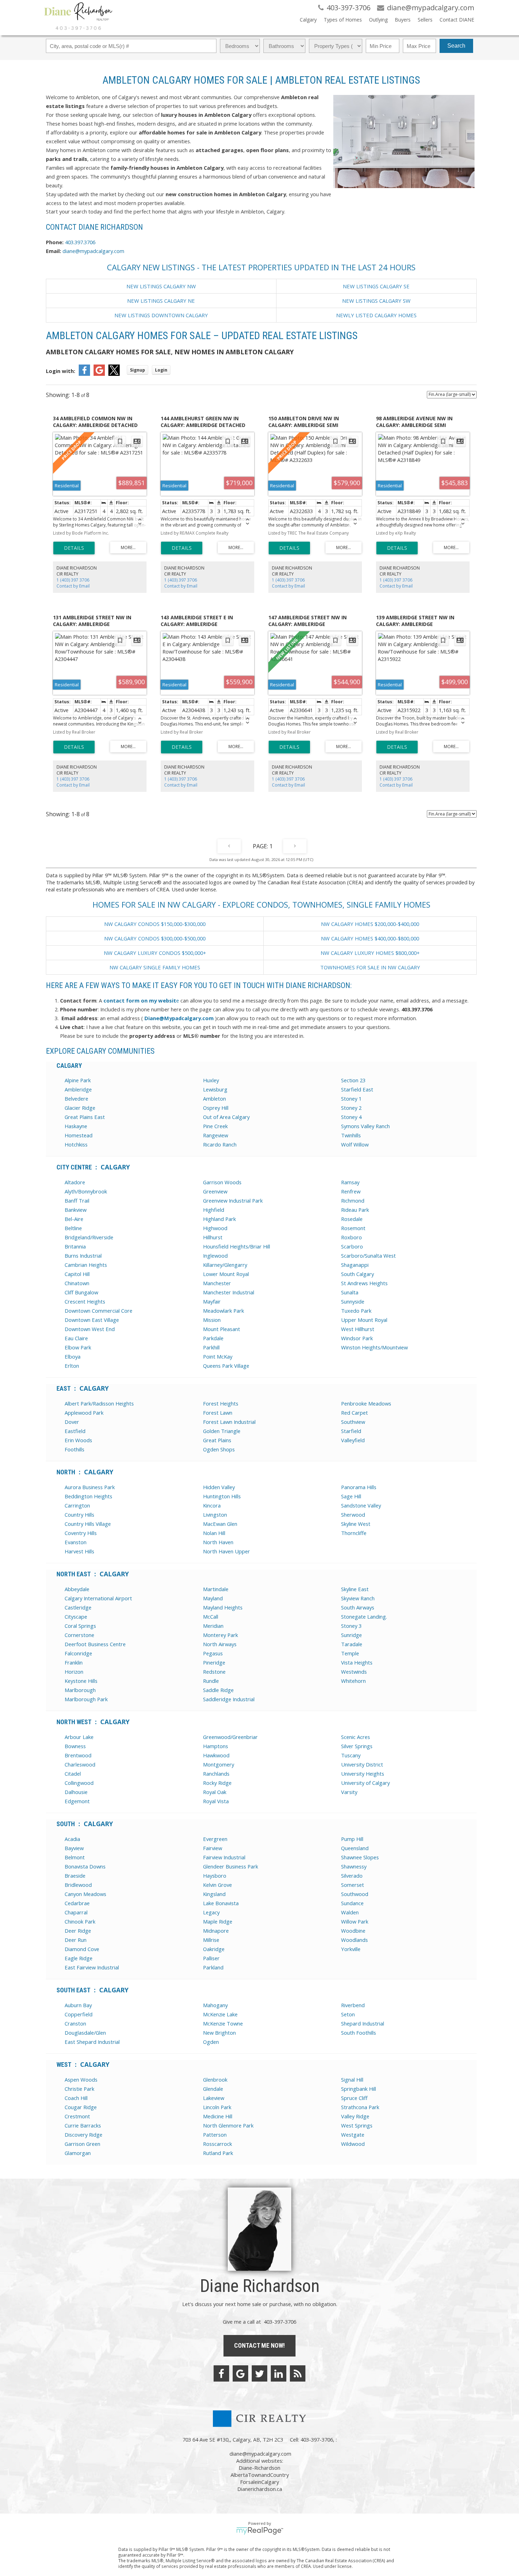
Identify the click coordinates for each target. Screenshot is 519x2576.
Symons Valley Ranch (365, 1126)
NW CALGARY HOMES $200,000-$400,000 (370, 924)
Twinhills (351, 1135)
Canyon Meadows (85, 1894)
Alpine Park (78, 1080)
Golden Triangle (222, 1431)
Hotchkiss (76, 1144)
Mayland (213, 1598)
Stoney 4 (351, 1117)
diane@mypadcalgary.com (93, 251)
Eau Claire (76, 1338)
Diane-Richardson (259, 2468)
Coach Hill (76, 2098)
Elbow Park (78, 1347)
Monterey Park (220, 1635)
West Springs (357, 2125)
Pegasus (213, 1653)
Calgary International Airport (98, 1598)
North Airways (220, 1644)
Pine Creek (215, 1126)
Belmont (75, 1857)
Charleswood (80, 1764)
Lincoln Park (217, 2107)
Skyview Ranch (358, 1598)
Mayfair (212, 1301)
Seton (348, 2014)
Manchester (217, 1283)
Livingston (215, 1515)
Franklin (74, 1662)
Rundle (211, 1681)
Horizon (74, 1672)
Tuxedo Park (356, 1311)
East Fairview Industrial (92, 1967)
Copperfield (79, 2014)
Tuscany (351, 1755)
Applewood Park (84, 1413)
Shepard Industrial (363, 2023)
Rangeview (216, 1135)
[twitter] (259, 2373)
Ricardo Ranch (220, 1144)
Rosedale (352, 1219)
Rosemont (353, 1228)
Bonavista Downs (85, 1866)
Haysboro (215, 1876)
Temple (350, 1653)
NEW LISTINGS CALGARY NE (161, 301)
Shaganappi (355, 1265)
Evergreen (215, 1839)
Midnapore (216, 1931)
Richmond (353, 1200)
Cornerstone (79, 1635)
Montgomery (219, 1764)
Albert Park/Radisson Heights (99, 1403)
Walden (350, 1912)
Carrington (77, 1505)
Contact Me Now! (259, 2345)
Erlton (72, 1366)
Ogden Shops (219, 1449)
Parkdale (213, 1338)
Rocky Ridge (217, 1783)
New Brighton (219, 2033)
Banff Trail (77, 1200)
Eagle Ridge (79, 1958)
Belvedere (76, 1099)
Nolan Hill (214, 1533)
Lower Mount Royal (226, 1274)
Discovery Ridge (83, 2135)
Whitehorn (353, 1681)
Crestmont (77, 2116)
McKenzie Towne (223, 2023)
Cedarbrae (77, 1903)
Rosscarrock (217, 2144)
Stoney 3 (351, 1626)
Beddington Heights (88, 1496)
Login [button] (161, 370)
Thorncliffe (354, 1533)
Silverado (352, 1876)
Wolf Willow (355, 1144)
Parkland (213, 1967)
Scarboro (352, 1246)
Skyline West (356, 1524)
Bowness (75, 1746)
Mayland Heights (223, 1607)
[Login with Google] (99, 374)
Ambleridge (78, 1089)
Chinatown (77, 1283)
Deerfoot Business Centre (95, 1644)
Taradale (352, 1644)
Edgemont (77, 1801)
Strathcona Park (360, 2107)
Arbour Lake (79, 1737)
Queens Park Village (226, 1366)
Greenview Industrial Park (233, 1200)
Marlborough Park (86, 1699)
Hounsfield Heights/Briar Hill (237, 1246)
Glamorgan (78, 2153)
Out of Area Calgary (226, 1117)
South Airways (358, 1607)
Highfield (214, 1210)
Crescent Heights (85, 1301)
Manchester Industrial (229, 1292)
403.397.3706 (80, 242)
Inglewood (215, 1256)
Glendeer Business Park (231, 1866)
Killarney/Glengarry (225, 1265)
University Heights (363, 1774)
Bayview (74, 1848)
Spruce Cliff (354, 2098)
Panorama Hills (359, 1487)
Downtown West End (90, 1329)
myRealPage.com (260, 2531)
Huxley (211, 1080)
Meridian (213, 1626)
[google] (240, 2373)
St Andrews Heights (364, 1283)
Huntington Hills (222, 1496)
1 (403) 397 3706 (73, 580)
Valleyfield (353, 1440)
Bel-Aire (74, 1219)
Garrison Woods (222, 1182)
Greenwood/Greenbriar (230, 1737)
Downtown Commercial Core (99, 1311)
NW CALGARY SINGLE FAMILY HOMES (155, 967)
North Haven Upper (226, 1551)
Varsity (349, 1792)
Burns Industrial (83, 1256)
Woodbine (353, 1931)
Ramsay (350, 1182)
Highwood (215, 1228)
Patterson (215, 2135)
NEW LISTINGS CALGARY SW (376, 301)
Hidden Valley (219, 1487)
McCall (211, 1617)
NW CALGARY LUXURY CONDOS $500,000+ (155, 953)
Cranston (75, 2023)
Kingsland (214, 1894)
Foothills (74, 1449)
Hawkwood (216, 1755)
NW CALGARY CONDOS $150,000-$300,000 (155, 924)
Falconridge (78, 1653)
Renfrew (351, 1191)
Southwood (355, 1894)
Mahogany (215, 2005)
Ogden (211, 2042)
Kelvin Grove (217, 1885)
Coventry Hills (81, 1533)
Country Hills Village (88, 1524)
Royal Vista (216, 1801)
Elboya (73, 1356)
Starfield (351, 1431)
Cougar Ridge (81, 2107)
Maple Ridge (218, 1921)
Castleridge (78, 1607)
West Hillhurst (358, 1329)
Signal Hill (352, 2080)
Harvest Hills (79, 1551)
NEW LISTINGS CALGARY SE (376, 286)
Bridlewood (78, 1885)
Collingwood (79, 1783)
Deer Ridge (78, 1931)
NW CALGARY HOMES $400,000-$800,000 (370, 938)
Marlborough (80, 1690)
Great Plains (217, 1440)
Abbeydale (77, 1589)
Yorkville (351, 1949)
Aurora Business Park (90, 1487)
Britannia (75, 1246)
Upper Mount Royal (364, 1320)
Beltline (73, 1228)
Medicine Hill (218, 2116)
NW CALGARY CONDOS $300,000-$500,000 (155, 938)
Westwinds (354, 1672)
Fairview (213, 1848)
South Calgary (357, 1274)
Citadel (73, 1774)
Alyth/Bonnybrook (86, 1191)
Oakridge (214, 1949)
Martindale (216, 1589)
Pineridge (214, 1662)
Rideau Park (355, 1210)
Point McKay (218, 1356)
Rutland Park (218, 2153)
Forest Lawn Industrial (229, 1422)
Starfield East (357, 1089)
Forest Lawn (218, 1413)
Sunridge (351, 1635)
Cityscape (76, 1617)
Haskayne (76, 1126)
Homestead (79, 1135)
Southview (353, 1422)
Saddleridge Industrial (229, 1699)
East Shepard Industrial (92, 2042)
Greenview (215, 1191)
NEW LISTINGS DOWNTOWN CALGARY (161, 315)
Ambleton (214, 1099)
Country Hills (79, 1515)
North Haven (218, 1542)
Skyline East (355, 1589)
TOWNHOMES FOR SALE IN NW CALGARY (370, 967)
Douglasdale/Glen (85, 2033)
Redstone (214, 1672)
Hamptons (216, 1746)
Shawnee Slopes (360, 1857)
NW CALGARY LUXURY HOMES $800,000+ (370, 953)
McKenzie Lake (220, 2014)
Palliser (211, 1958)
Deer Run (76, 1940)
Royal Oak (215, 1792)
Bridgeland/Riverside (89, 1237)
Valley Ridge (355, 2116)
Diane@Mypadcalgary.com (179, 1018)
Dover (72, 1422)
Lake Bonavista (221, 1903)
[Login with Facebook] (84, 374)
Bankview (76, 1210)
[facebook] (221, 2373)
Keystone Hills (81, 1681)
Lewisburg (215, 1089)
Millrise (211, 1940)
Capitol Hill (77, 1274)
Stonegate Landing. (364, 1617)
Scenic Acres (356, 1737)
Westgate (353, 2135)
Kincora (212, 1505)
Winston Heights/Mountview (374, 1347)
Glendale (213, 2089)
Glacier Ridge (80, 1108)
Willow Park (355, 1921)
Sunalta (350, 1292)
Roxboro (351, 1237)
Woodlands (354, 1940)
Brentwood (78, 1755)
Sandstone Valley (361, 1505)
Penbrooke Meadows (366, 1403)
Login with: (61, 371)
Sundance (352, 1903)
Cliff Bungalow (81, 1292)
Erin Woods (78, 1440)
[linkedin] (279, 2373)
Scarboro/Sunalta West (368, 1256)
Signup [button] (138, 370)
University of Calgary (365, 1783)
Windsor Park (357, 1338)
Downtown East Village (92, 1320)
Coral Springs (80, 1626)
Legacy (211, 1912)
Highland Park (219, 1219)
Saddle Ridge (218, 1690)
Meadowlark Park (223, 1311)
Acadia (72, 1839)
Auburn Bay (78, 2005)
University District (362, 1764)
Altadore (75, 1182)
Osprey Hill (216, 1108)
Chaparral (76, 1912)
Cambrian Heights (86, 1265)
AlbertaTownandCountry (260, 2475)
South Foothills (359, 2033)
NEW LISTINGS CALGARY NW (161, 286)
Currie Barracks (83, 2125)
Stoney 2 (351, 1108)
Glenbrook (215, 2080)
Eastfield (75, 1431)
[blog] (298, 2373)
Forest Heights (221, 1403)
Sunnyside (353, 1301)
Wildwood (353, 2144)
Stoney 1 (351, 1099)
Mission (212, 1320)
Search (456, 46)
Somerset (353, 1885)
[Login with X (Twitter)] (114, 374)
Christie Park (79, 2089)
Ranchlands (216, 1774)
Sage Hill (351, 1496)
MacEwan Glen (220, 1524)
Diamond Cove (82, 1949)
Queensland (355, 1848)
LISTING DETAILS (74, 548)
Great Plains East (85, 1117)
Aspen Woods (81, 2080)
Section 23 (353, 1080)
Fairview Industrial (224, 1857)
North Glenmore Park (228, 2125)
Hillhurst (213, 1237)
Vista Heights (357, 1662)
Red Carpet (354, 1413)
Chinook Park (80, 1921)
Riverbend (353, 2005)
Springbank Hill (359, 2089)
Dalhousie (76, 1792)
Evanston (76, 1542)
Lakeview (214, 2098)
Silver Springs (357, 1746)
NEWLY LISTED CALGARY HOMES (376, 315)
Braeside (75, 1876)
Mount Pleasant (222, 1329)
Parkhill (211, 1347)
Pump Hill (352, 1839)
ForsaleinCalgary (259, 2482)
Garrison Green (82, 2144)
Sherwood (353, 1515)
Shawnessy (354, 1866)
